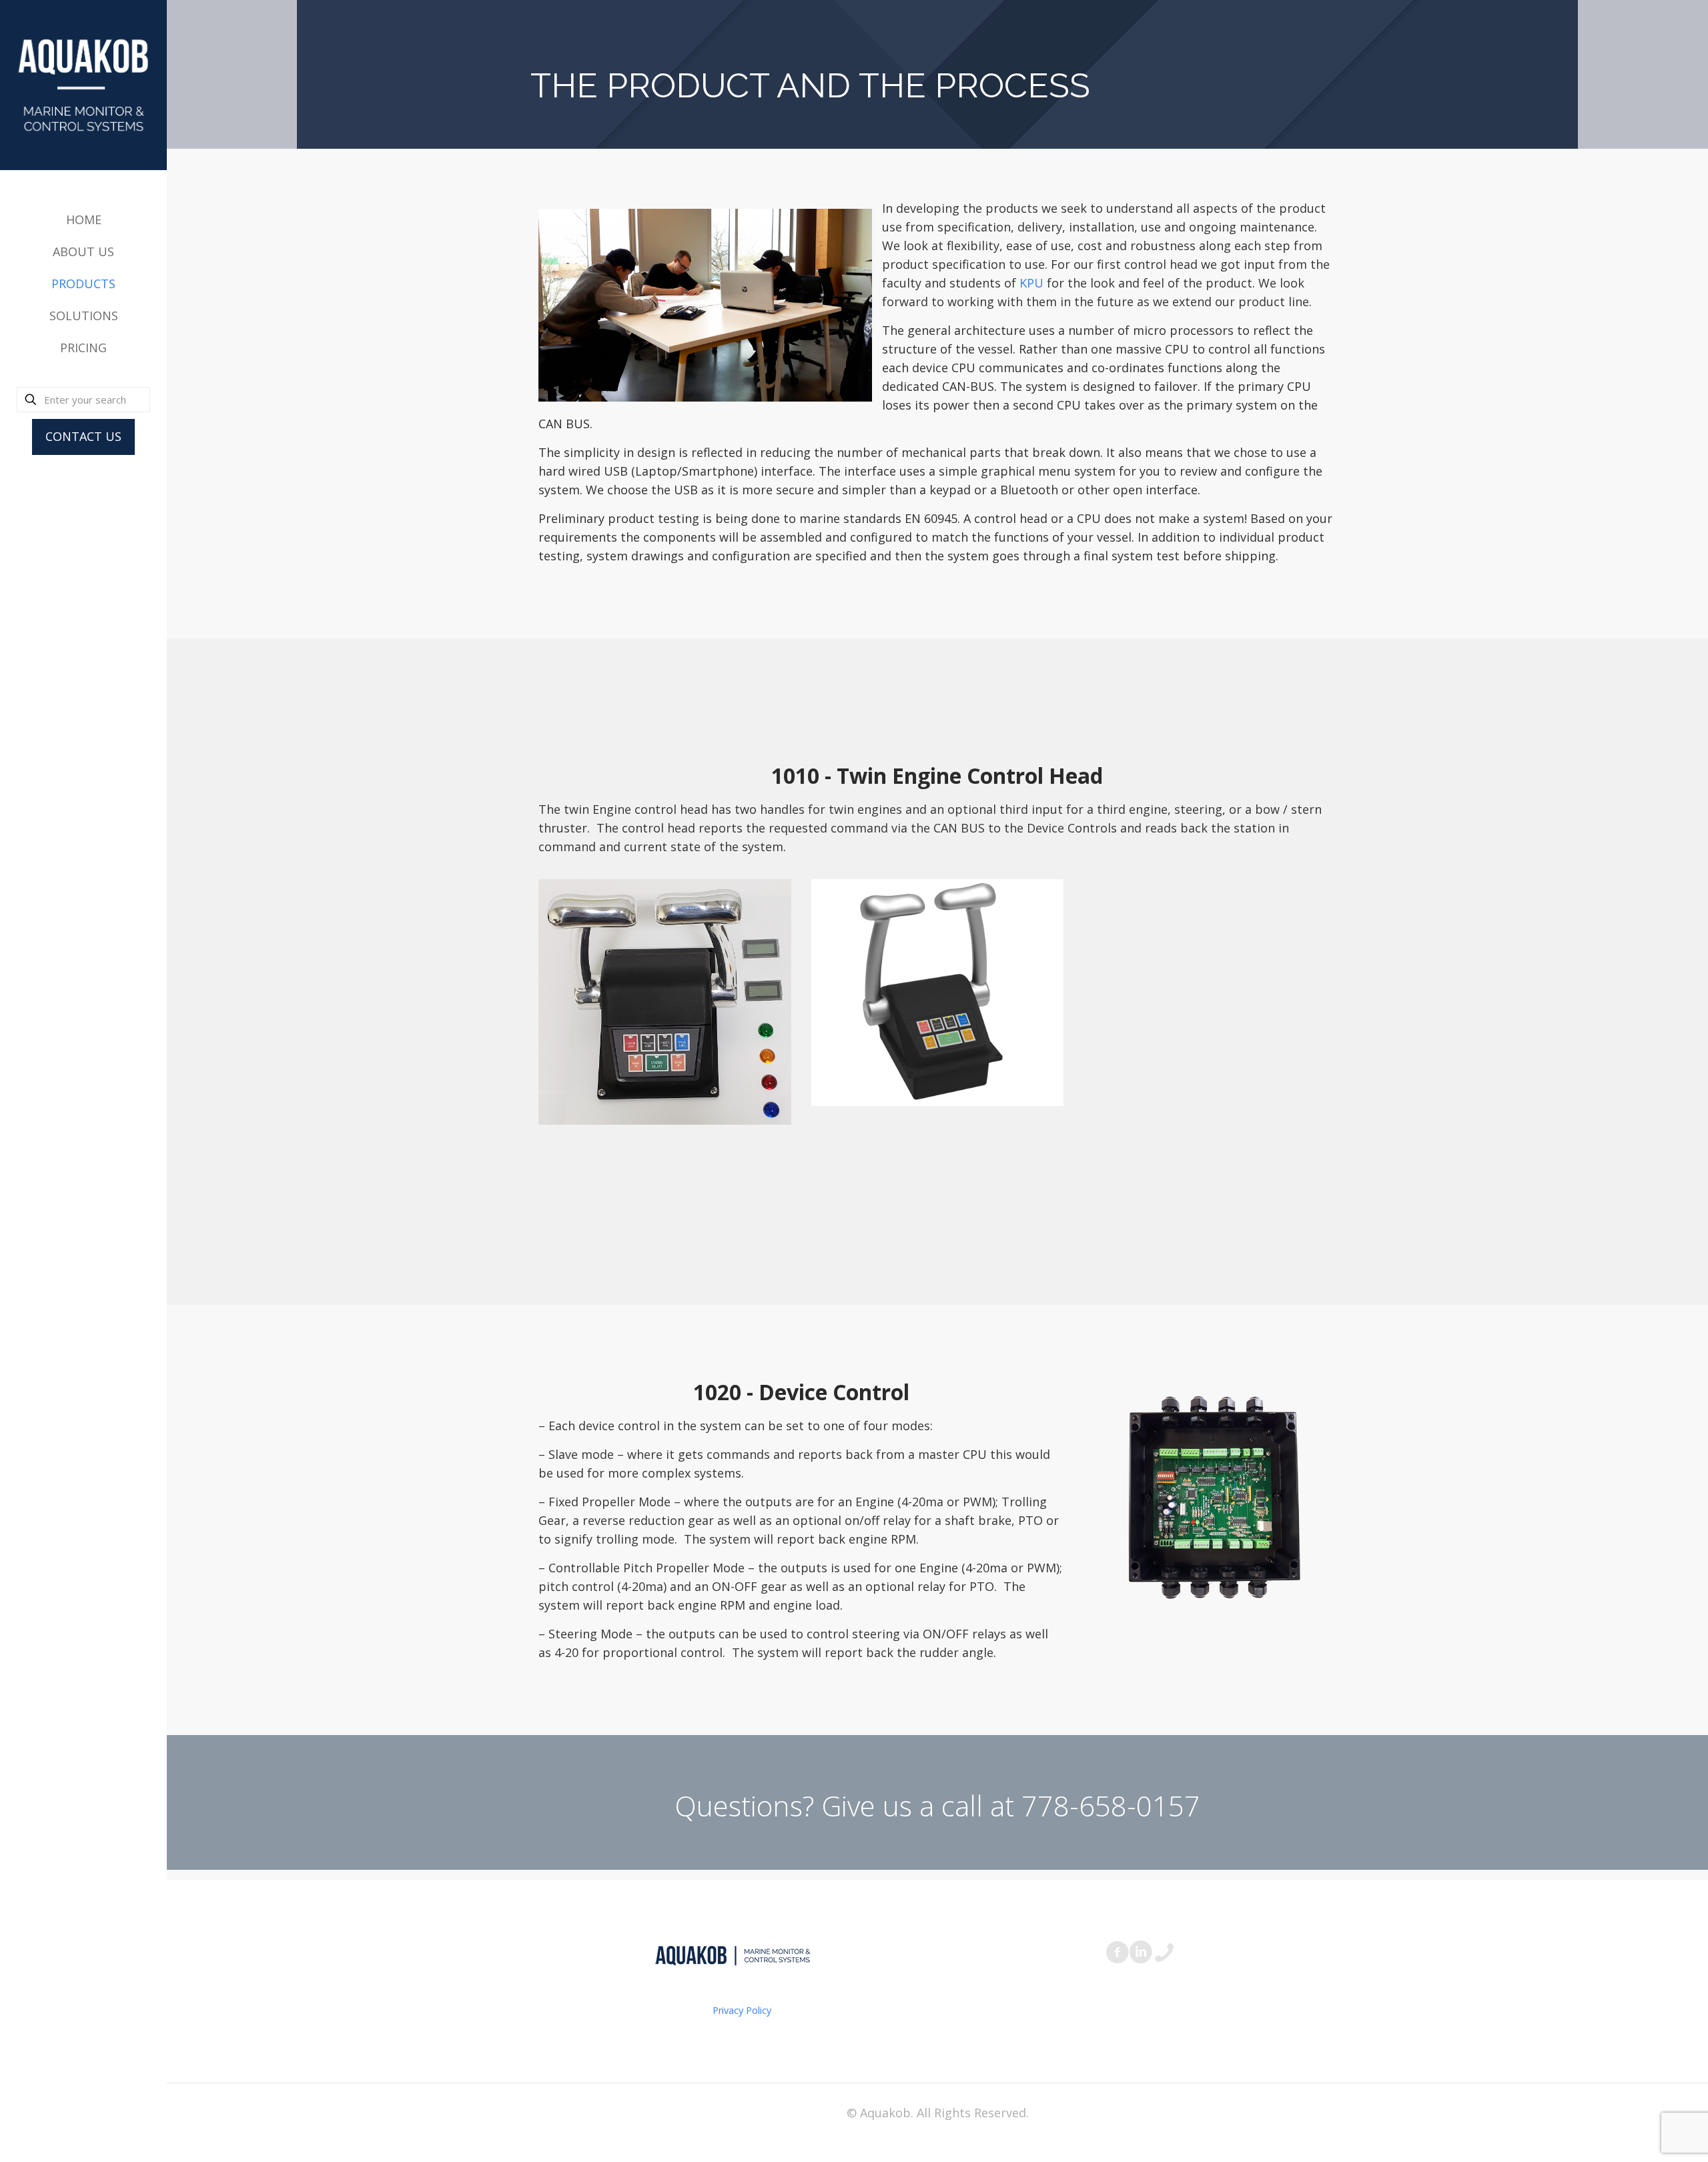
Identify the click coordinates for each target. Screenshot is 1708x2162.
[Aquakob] (83, 85)
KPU (1031, 283)
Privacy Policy (742, 2010)
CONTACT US (83, 436)
